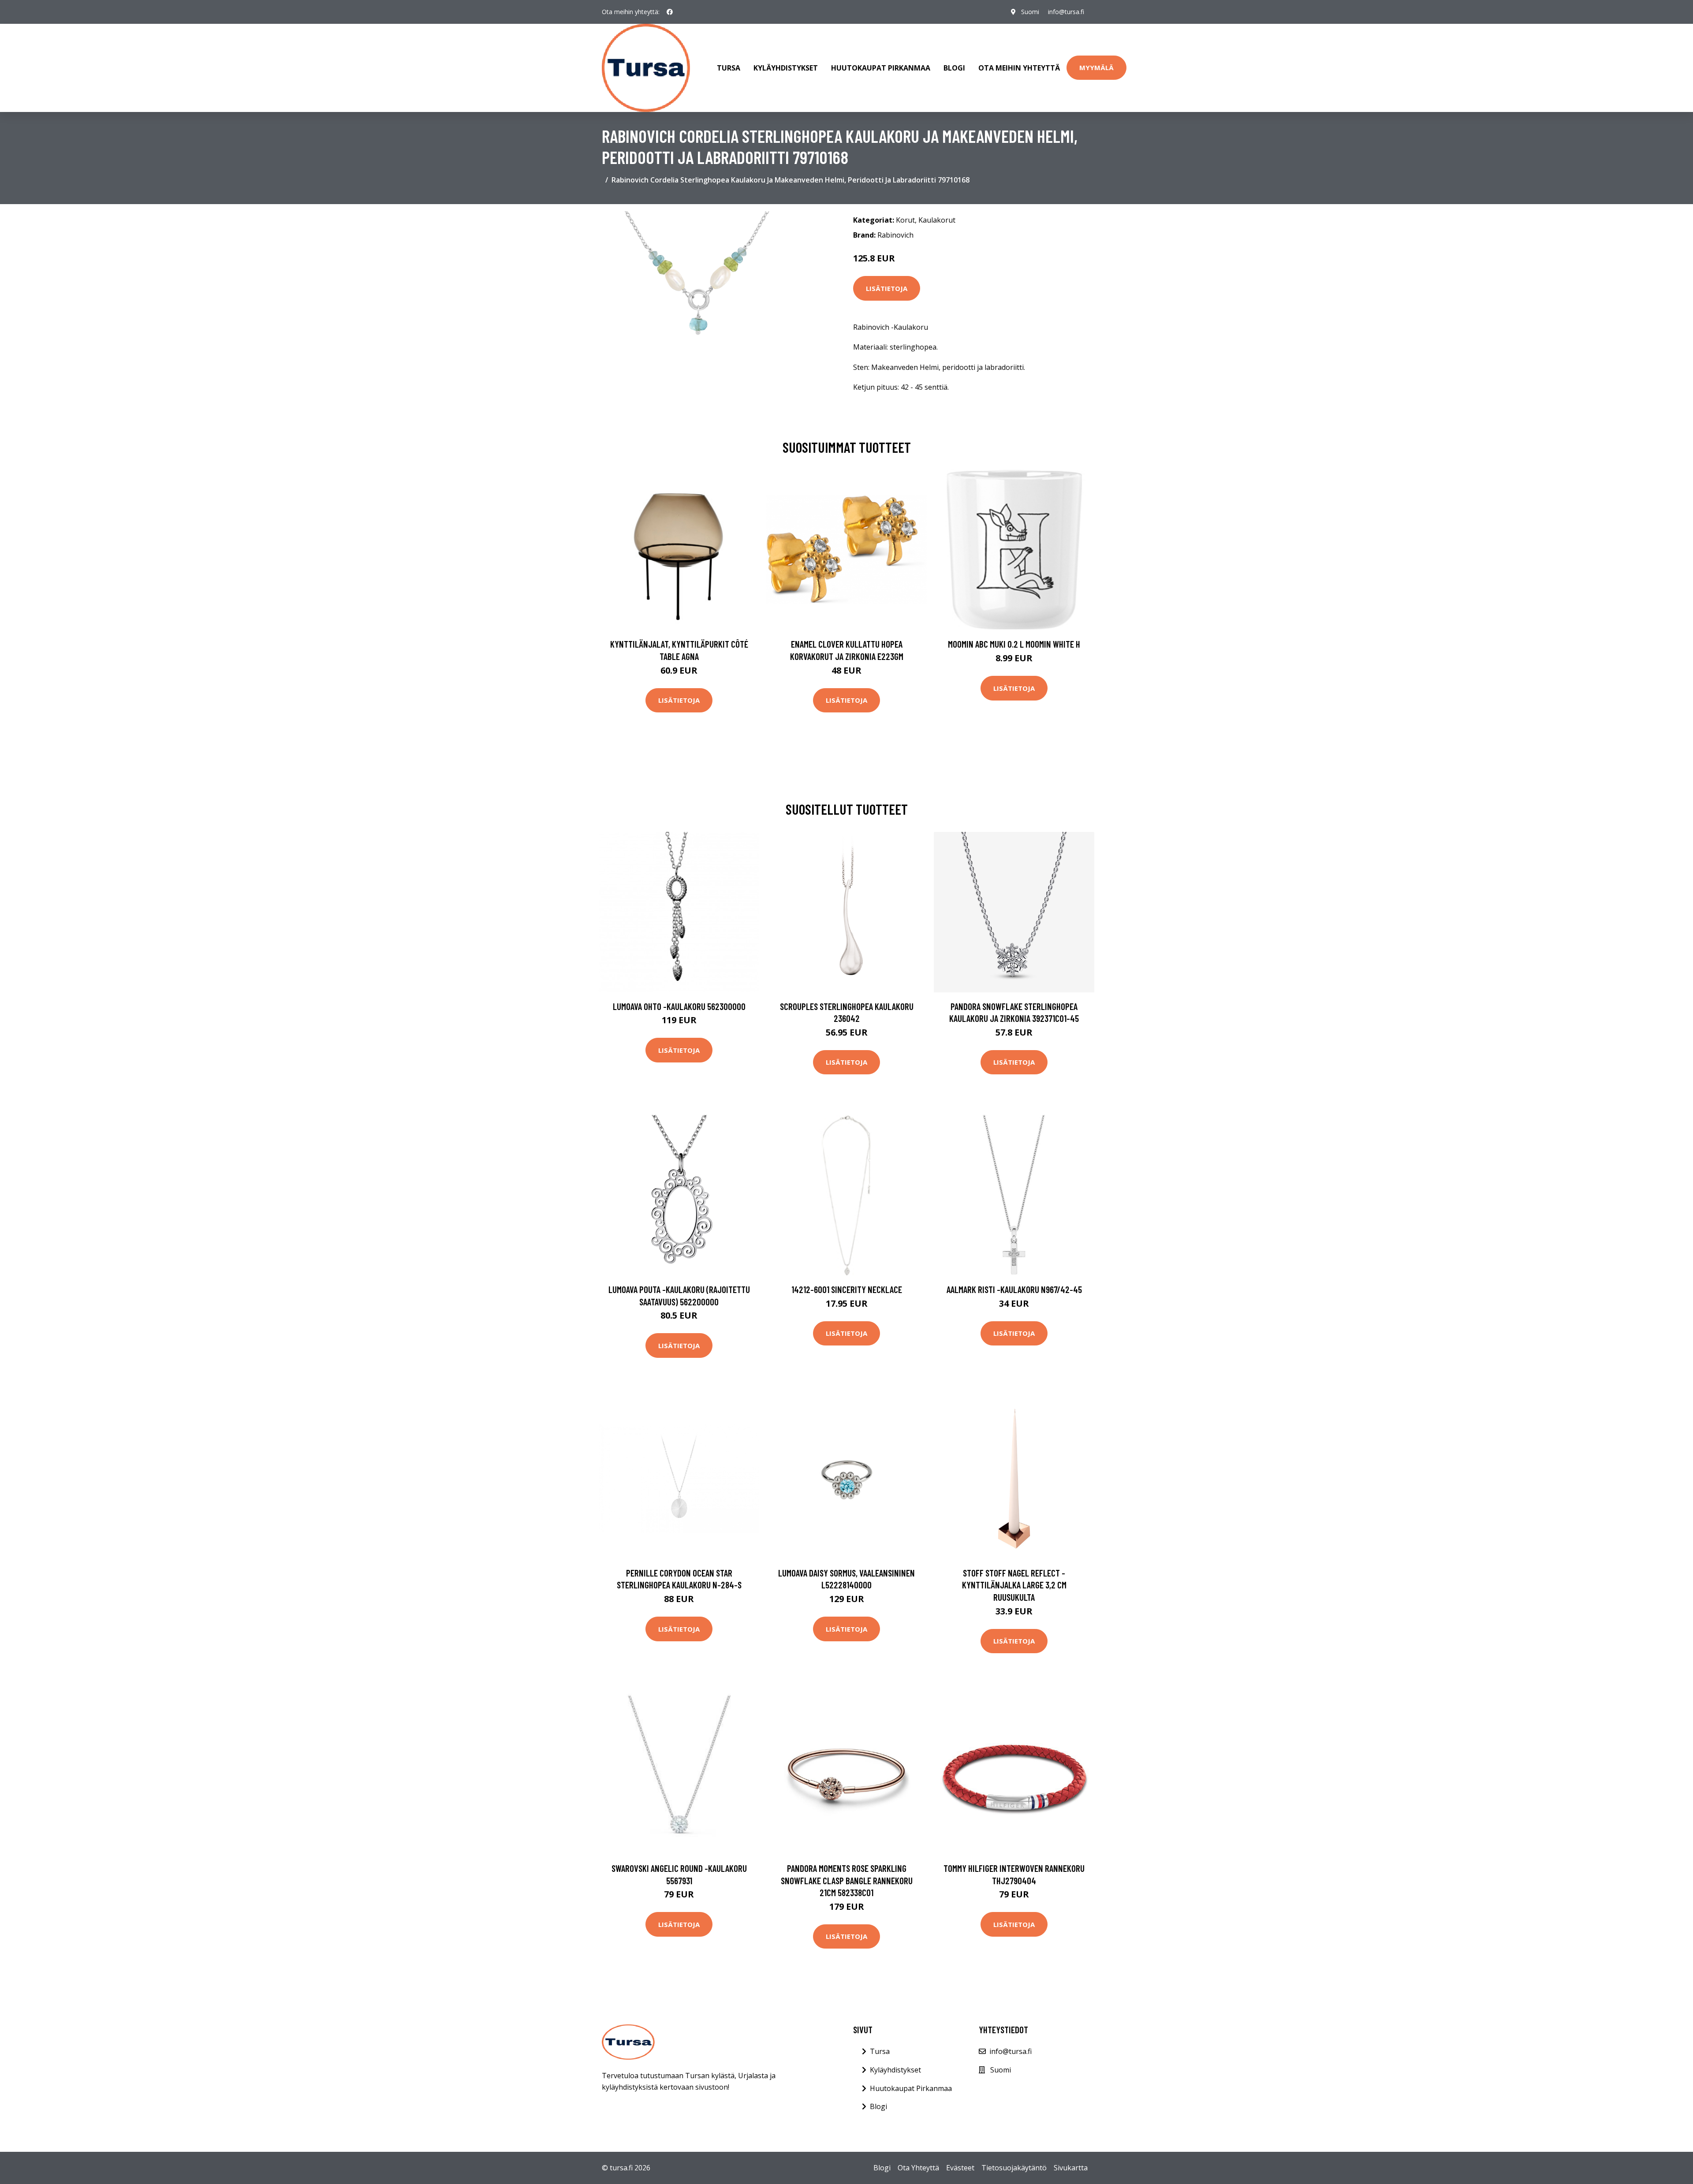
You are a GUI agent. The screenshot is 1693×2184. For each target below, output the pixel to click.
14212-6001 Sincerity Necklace (847, 1289)
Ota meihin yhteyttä (1019, 68)
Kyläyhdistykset (786, 68)
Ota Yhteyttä (918, 2168)
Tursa (729, 68)
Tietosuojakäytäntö (1014, 2168)
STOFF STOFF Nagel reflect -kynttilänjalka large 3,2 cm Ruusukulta (1014, 1585)
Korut (905, 220)
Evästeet (960, 2168)
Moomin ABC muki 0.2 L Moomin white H (1014, 644)
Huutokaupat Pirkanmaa (881, 68)
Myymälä (1096, 67)
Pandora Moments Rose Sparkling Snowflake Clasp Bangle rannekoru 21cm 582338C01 (847, 1880)
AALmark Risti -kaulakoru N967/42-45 (1014, 1289)
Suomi (1030, 12)
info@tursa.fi (1066, 12)
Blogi (954, 68)
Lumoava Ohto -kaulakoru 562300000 (679, 1006)
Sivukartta (1071, 2168)
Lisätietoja (887, 288)
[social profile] (670, 12)
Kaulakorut (937, 220)
